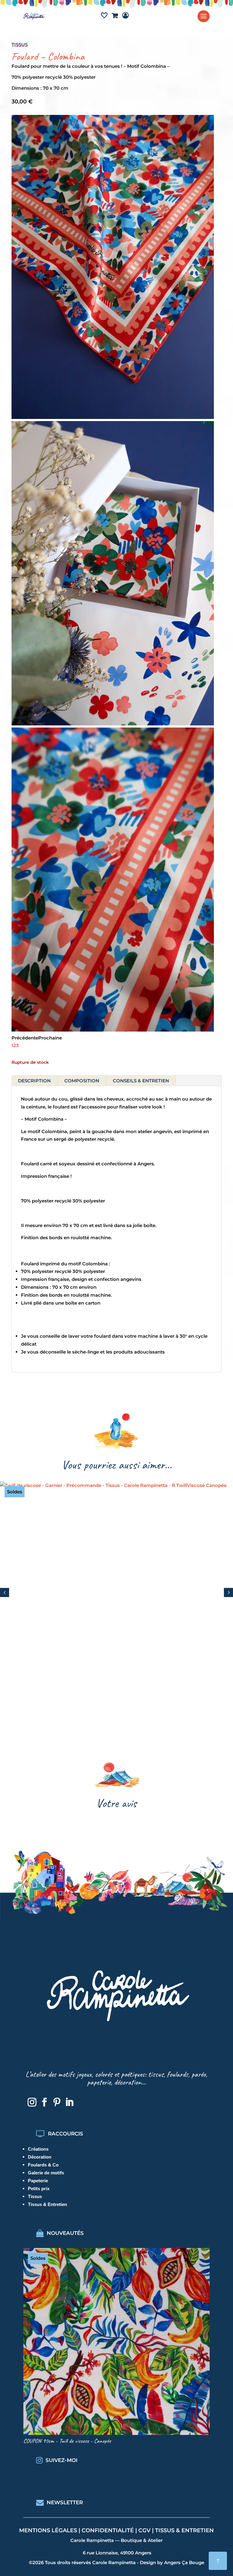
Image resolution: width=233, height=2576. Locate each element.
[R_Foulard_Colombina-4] (113, 724)
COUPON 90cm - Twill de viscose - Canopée (67, 2441)
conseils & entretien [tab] (141, 1081)
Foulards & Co (43, 2165)
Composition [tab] (82, 1081)
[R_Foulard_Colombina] (113, 417)
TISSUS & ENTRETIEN (184, 2530)
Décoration (40, 2157)
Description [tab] (34, 1081)
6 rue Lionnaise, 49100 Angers (117, 2553)
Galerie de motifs (46, 2173)
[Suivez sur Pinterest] (57, 2102)
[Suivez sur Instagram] (32, 2102)
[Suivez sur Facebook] (45, 2102)
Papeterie (38, 2181)
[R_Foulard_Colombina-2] (113, 1030)
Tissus (20, 45)
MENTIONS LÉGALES (48, 2530)
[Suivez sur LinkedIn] (69, 2102)
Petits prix (39, 2189)
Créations (38, 2149)
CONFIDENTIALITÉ (108, 2530)
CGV (144, 2530)
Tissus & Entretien (47, 2204)
